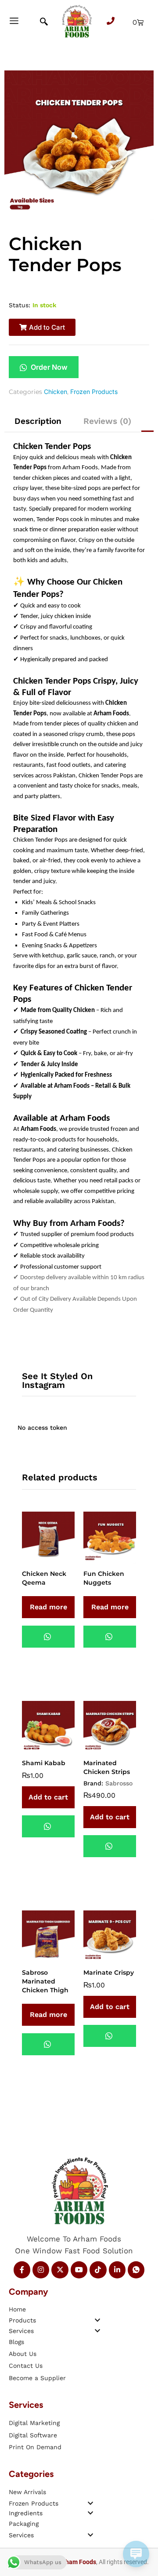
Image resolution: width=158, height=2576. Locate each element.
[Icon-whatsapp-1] (136, 2270)
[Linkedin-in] (117, 2270)
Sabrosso (119, 1783)
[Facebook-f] (22, 2270)
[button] (42, 327)
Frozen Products (94, 392)
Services (21, 2331)
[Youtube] (79, 2270)
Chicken (56, 392)
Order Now (48, 367)
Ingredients (26, 2513)
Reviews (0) (107, 421)
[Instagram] (41, 2270)
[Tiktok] (98, 2270)
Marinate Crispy (109, 1972)
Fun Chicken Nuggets (104, 1578)
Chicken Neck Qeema (44, 1578)
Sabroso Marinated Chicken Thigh (45, 1981)
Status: (20, 305)
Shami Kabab (44, 1763)
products (22, 2320)
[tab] (38, 421)
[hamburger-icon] (14, 22)
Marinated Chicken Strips (107, 1767)
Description (38, 421)
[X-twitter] (60, 2270)
